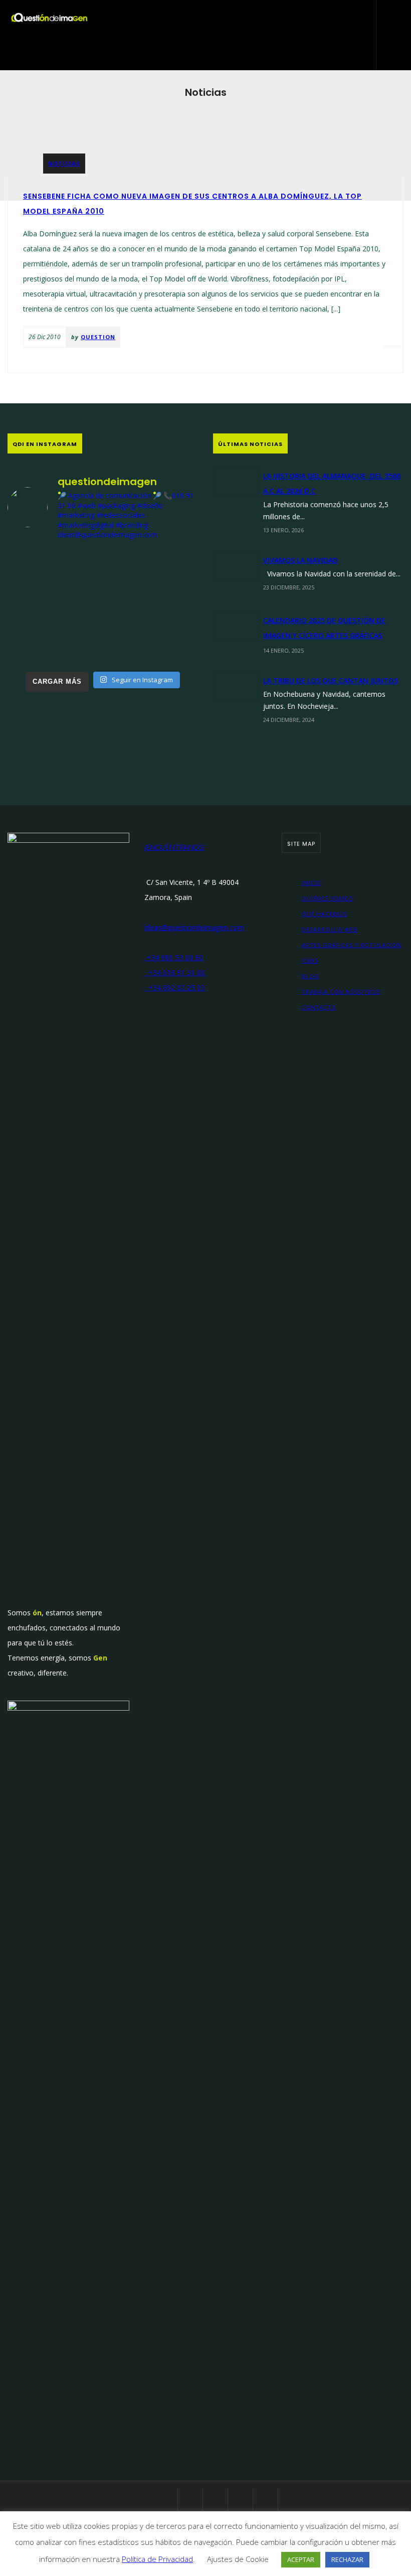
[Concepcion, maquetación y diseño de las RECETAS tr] (38, 646)
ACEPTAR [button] (301, 2559)
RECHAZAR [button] (347, 2559)
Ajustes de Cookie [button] (238, 2559)
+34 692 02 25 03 (175, 988)
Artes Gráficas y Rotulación (352, 945)
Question (98, 337)
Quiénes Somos (327, 898)
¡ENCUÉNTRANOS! (174, 847)
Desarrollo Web (330, 929)
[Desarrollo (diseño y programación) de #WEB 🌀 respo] (38, 569)
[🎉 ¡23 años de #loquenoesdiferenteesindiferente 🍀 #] (103, 607)
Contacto (319, 1007)
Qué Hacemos (324, 914)
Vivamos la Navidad (300, 560)
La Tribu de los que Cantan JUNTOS (331, 680)
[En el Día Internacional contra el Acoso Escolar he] (38, 607)
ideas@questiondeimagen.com (194, 927)
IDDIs (310, 960)
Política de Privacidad (157, 2559)
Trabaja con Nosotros (341, 992)
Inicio (312, 883)
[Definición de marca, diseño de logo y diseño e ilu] (168, 607)
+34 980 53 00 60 (174, 957)
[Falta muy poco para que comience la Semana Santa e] (103, 646)
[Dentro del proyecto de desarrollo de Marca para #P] (168, 569)
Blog (311, 976)
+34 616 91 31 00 (175, 972)
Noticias (64, 163)
